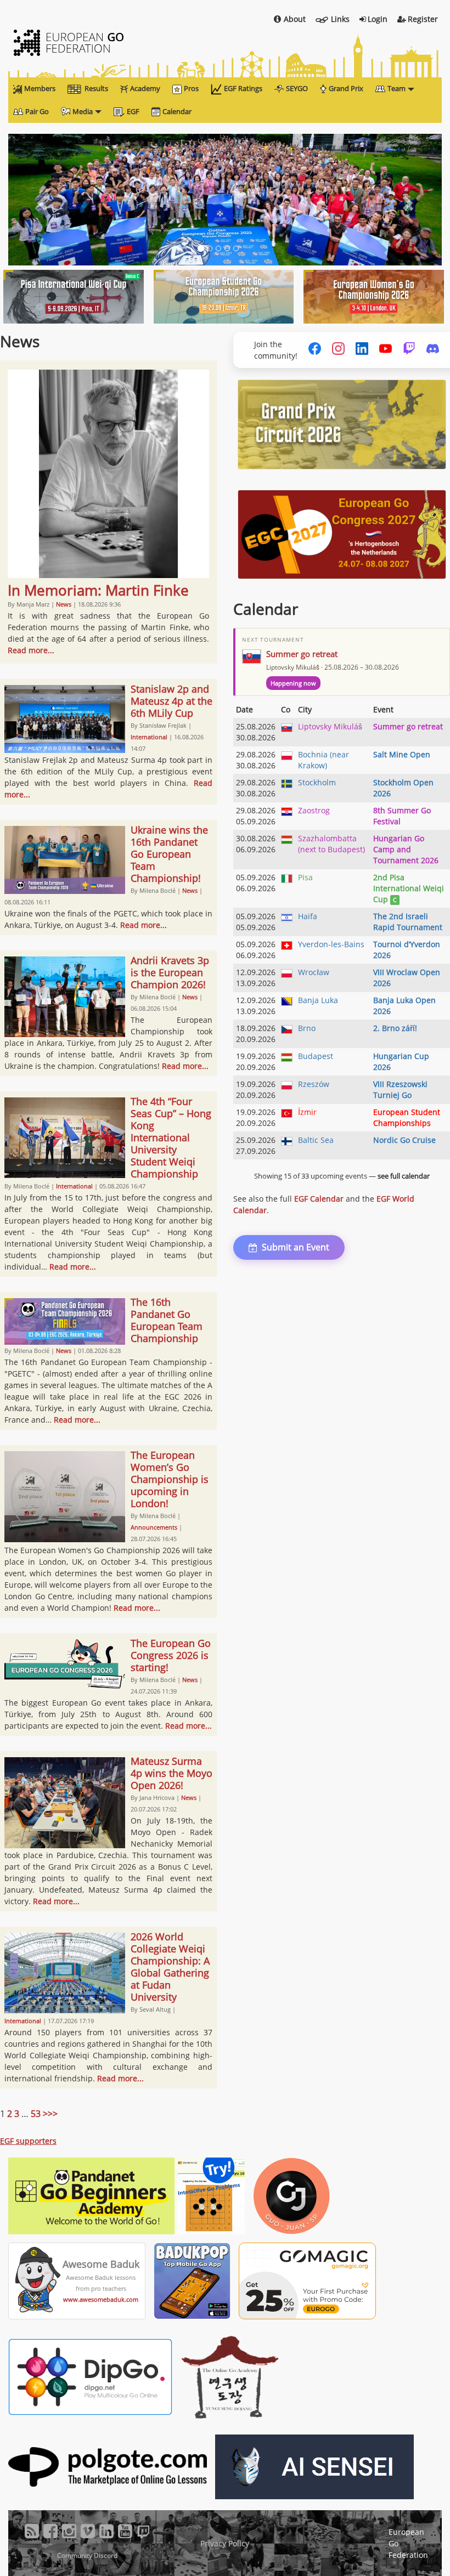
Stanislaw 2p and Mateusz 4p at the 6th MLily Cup (171, 701)
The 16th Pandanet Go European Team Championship (167, 1320)
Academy (145, 88)
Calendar (177, 111)
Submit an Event (296, 1247)
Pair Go (37, 111)
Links (340, 19)
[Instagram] (338, 350)
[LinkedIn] (362, 350)
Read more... (31, 650)
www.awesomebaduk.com (101, 2299)
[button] (41, 200)
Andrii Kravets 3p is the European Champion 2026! (170, 972)
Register (423, 19)
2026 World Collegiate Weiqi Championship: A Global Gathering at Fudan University (170, 1967)
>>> (50, 2114)
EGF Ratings (243, 88)
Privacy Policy (225, 2543)
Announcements (154, 1527)
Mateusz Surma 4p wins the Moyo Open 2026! (171, 1773)
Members (40, 88)
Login (378, 19)
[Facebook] (315, 350)
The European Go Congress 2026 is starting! (171, 1655)
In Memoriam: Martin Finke (98, 590)
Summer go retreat (302, 654)
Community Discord (87, 2555)
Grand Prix (346, 88)
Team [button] (396, 88)
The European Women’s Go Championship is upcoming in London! (170, 1479)
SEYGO (297, 88)
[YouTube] (386, 350)
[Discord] (433, 350)
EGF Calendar (319, 1199)
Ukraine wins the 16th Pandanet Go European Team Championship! (169, 854)
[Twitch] (409, 350)
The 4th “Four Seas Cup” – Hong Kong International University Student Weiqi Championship (171, 1137)
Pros (191, 88)
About (295, 19)
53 (36, 2114)
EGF (133, 111)
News (64, 604)
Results (96, 88)
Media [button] (83, 111)
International (149, 737)
